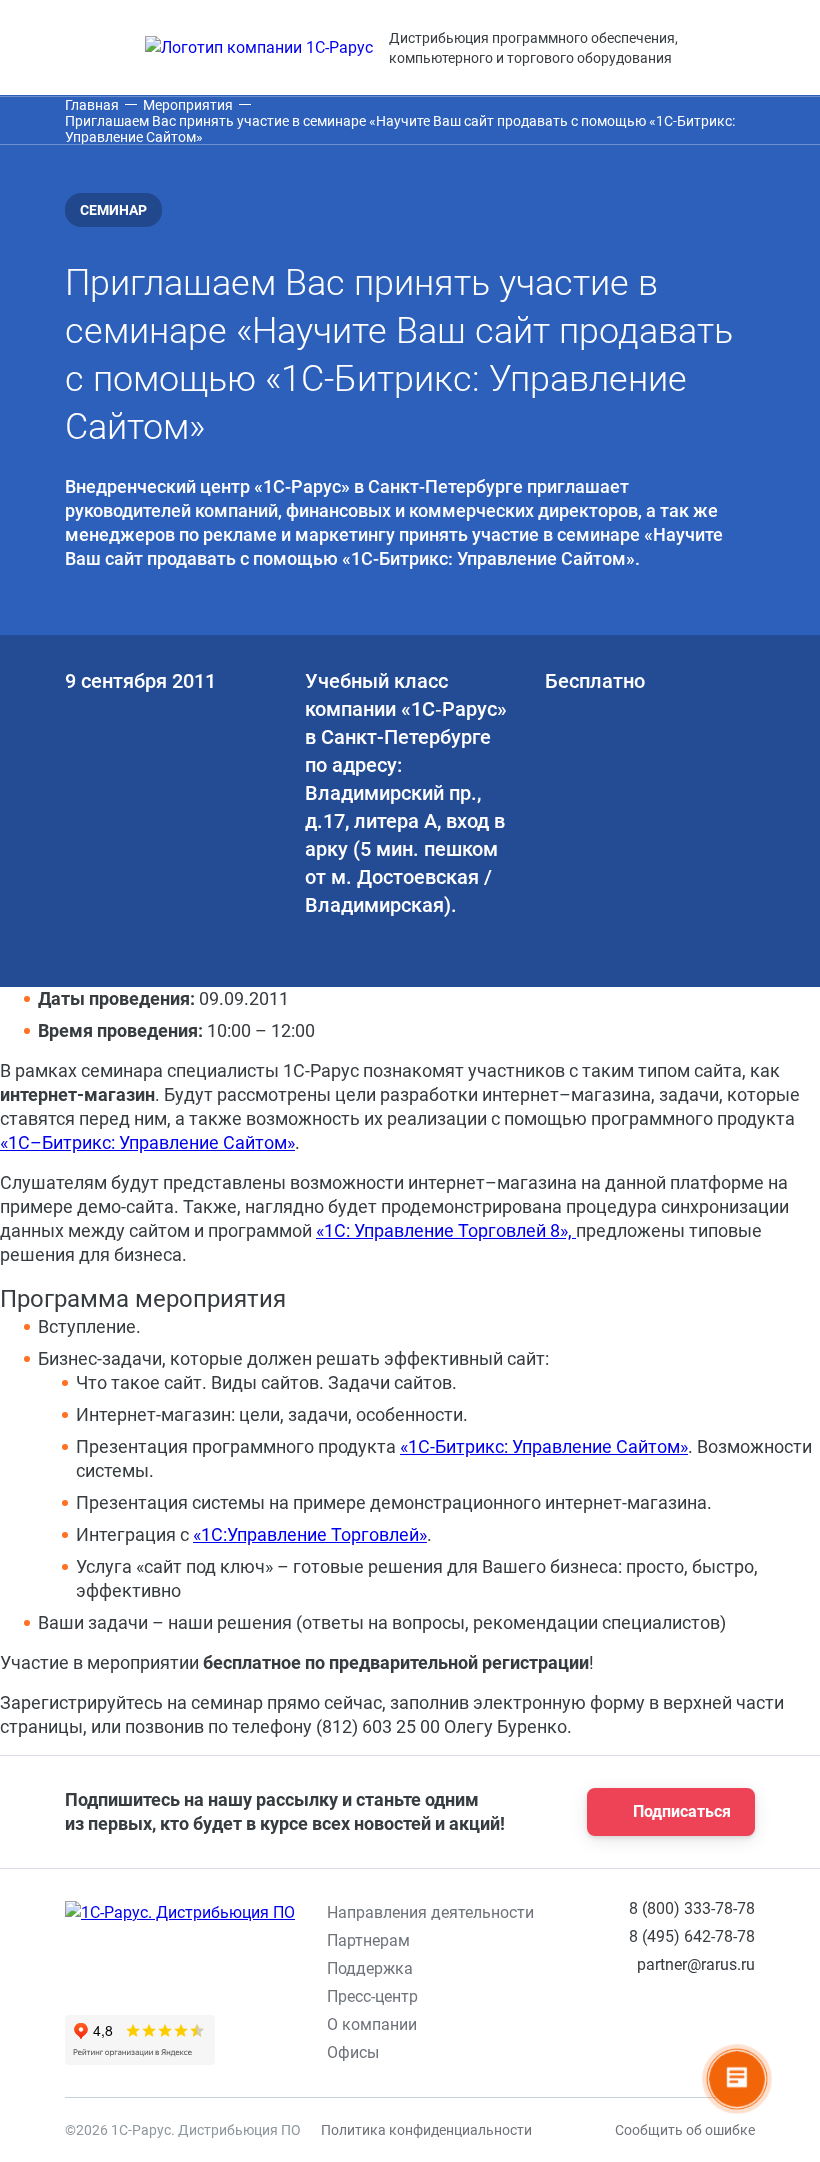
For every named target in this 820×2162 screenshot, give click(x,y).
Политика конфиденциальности (426, 2130)
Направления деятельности (430, 1912)
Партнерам (368, 1940)
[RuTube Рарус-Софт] (597, 2045)
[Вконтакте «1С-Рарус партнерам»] (459, 2045)
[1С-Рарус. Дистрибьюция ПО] (180, 1913)
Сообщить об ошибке (685, 2130)
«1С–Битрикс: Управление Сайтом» (147, 1142)
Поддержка (370, 1968)
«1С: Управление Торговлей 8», (446, 1230)
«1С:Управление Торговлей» (310, 1534)
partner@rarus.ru (696, 1964)
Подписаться (682, 1811)
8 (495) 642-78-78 (692, 1936)
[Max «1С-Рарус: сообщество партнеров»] (551, 2045)
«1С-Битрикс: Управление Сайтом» (544, 1446)
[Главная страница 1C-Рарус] (259, 48)
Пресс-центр (372, 1996)
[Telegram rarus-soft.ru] (505, 2045)
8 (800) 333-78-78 (692, 1908)
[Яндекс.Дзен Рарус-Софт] (643, 2045)
